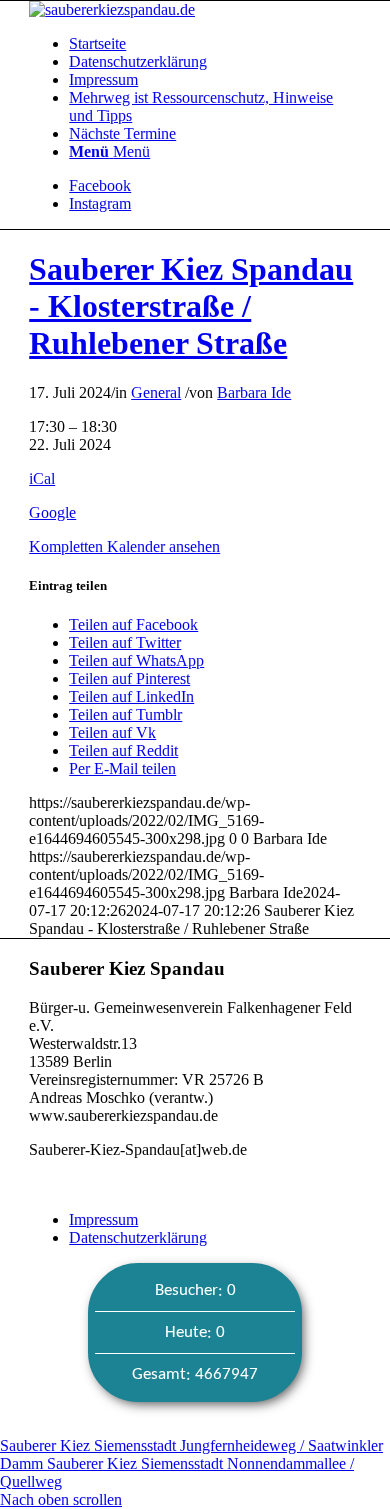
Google (52, 512)
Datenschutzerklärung (138, 1237)
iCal (42, 478)
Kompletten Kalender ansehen (124, 546)
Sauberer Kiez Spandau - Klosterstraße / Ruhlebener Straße (191, 306)
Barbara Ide (254, 392)
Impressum (103, 1219)
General (156, 392)
